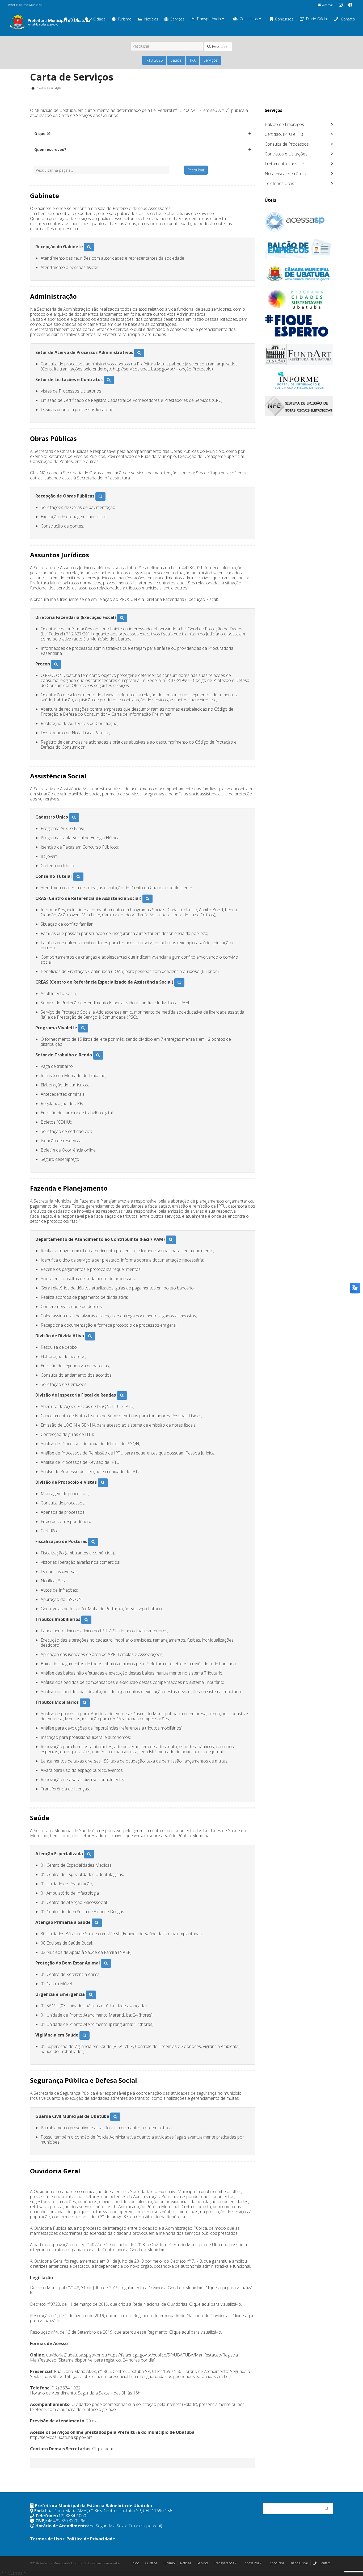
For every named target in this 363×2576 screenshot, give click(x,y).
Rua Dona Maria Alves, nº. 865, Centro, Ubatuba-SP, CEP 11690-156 (109, 2511)
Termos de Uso (46, 2539)
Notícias (151, 19)
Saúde (176, 60)
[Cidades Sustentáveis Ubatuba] (299, 300)
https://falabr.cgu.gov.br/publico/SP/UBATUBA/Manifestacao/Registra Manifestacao (134, 2357)
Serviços (177, 19)
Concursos (284, 19)
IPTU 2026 (154, 60)
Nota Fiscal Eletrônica (285, 174)
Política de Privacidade (91, 2539)
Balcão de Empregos (284, 124)
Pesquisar (220, 46)
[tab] (143, 134)
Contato (347, 19)
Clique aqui (216, 2288)
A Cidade (98, 19)
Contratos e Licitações (286, 154)
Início (135, 2563)
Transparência (209, 19)
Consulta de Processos (287, 144)
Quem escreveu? (50, 149)
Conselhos (249, 19)
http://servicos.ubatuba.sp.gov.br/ (144, 369)
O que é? (43, 134)
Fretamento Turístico (284, 164)
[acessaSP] (299, 222)
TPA (193, 60)
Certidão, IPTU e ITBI (285, 134)
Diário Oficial (317, 19)
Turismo (125, 19)
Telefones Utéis (279, 183)
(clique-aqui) (151, 2526)
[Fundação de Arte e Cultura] (299, 355)
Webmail (327, 5)
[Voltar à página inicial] (33, 88)
